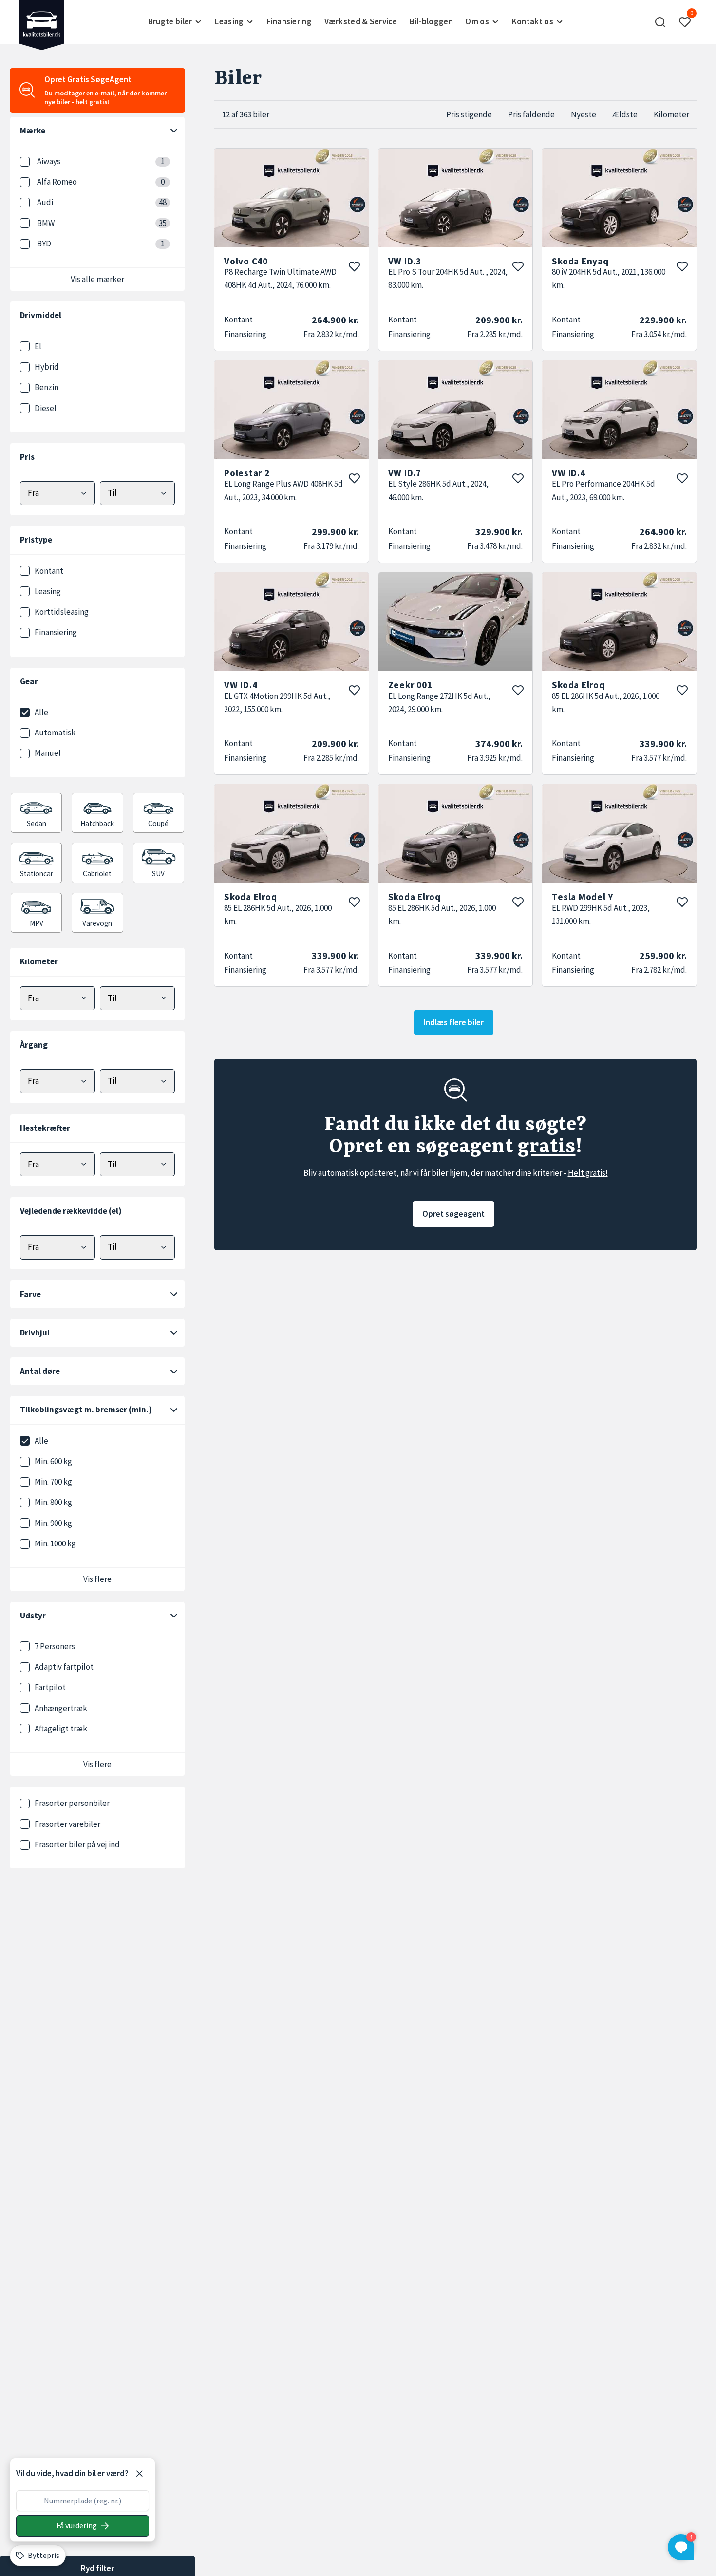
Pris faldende (531, 114)
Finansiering (289, 21)
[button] (660, 22)
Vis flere (97, 1579)
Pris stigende (469, 114)
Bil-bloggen (431, 21)
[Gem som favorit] (354, 266)
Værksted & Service (361, 21)
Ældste (625, 114)
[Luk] (139, 2474)
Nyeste (584, 114)
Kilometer (671, 114)
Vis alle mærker (97, 279)
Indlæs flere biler (454, 1022)
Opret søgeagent (453, 1214)
